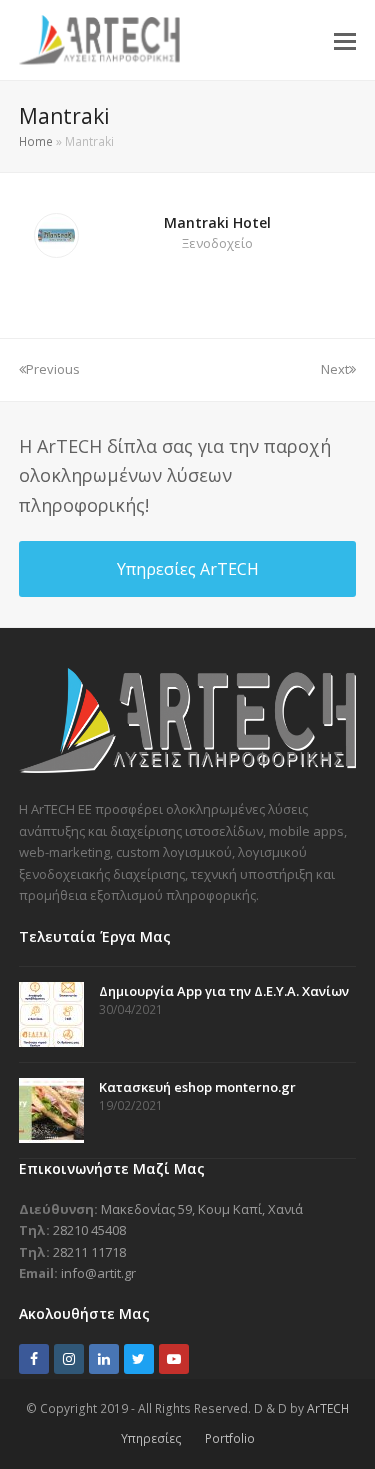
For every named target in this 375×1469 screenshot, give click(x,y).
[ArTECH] (187, 768)
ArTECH (328, 1408)
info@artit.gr (98, 1273)
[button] (345, 40)
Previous (53, 369)
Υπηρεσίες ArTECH (188, 569)
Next (335, 369)
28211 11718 (89, 1252)
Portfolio (230, 1438)
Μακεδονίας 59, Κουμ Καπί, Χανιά (202, 1209)
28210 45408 (89, 1230)
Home (36, 141)
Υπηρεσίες (151, 1438)
